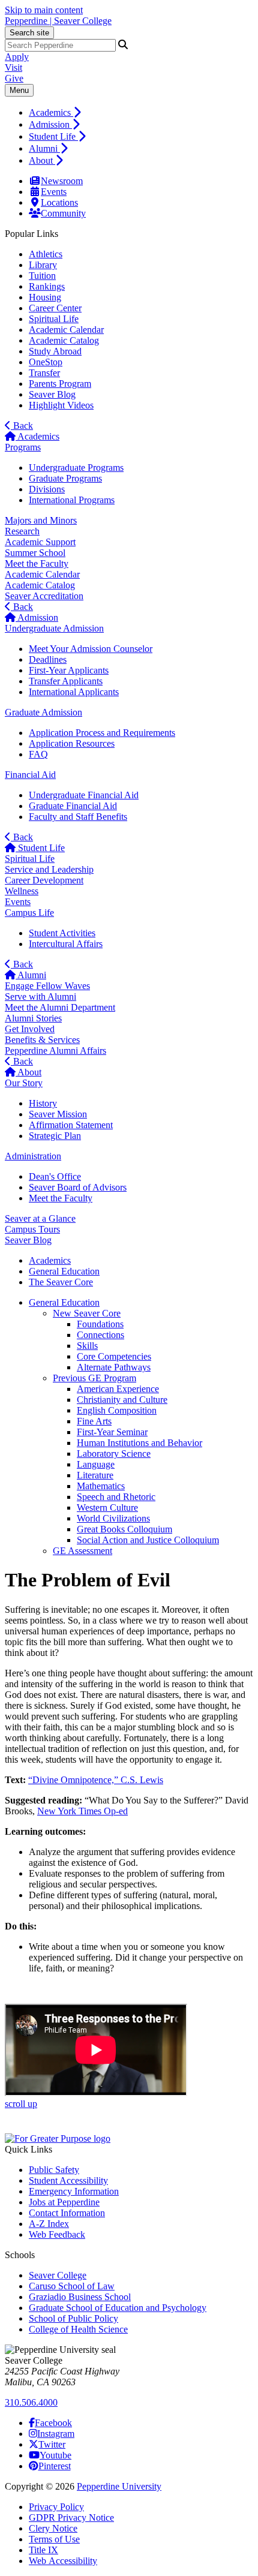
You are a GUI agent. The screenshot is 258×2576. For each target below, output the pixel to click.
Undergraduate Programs (76, 468)
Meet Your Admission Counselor (91, 649)
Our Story (24, 1083)
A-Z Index (49, 2224)
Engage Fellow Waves (47, 986)
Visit (13, 67)
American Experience (118, 1389)
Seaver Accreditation (44, 596)
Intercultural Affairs (66, 944)
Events (54, 192)
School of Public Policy (73, 2318)
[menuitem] (141, 112)
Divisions (47, 489)
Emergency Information (74, 2191)
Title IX (43, 2550)
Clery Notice (53, 2528)
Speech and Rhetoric (116, 1497)
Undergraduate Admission (54, 628)
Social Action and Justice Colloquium (148, 1540)
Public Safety (54, 2170)
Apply (17, 57)
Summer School (35, 553)
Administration (33, 1156)
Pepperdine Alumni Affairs (55, 1050)
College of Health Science (78, 2329)
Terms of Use (54, 2539)
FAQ (38, 754)
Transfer (44, 373)
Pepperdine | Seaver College (58, 21)
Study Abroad (55, 351)
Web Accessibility (63, 2561)
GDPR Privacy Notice (71, 2518)
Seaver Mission (58, 1114)
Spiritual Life (54, 319)
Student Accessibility (68, 2180)
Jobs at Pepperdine (64, 2202)
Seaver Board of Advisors (78, 1187)
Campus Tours (32, 1229)
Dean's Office (55, 1176)
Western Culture (107, 1508)
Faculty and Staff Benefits (78, 817)
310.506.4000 (31, 2402)
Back (22, 426)
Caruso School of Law (72, 2286)
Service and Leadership (49, 869)
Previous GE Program (94, 1378)
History (43, 1103)
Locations (59, 202)
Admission (50, 124)
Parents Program (60, 384)
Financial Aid (30, 775)
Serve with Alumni (40, 997)
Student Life (53, 136)
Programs (23, 447)
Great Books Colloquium (124, 1529)
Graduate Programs (65, 478)
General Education (64, 1302)
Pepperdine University (119, 2486)
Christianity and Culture (122, 1400)
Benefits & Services (42, 1040)
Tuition (42, 276)
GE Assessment (82, 1551)
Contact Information (67, 2213)
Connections (100, 1335)
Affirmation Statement (71, 1125)
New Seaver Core (87, 1313)
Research (22, 531)
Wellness (22, 891)
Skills (87, 1346)
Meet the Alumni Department (60, 1007)
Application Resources (72, 743)
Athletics (46, 254)
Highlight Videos (61, 405)
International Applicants (74, 692)
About (42, 160)
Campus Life (29, 913)
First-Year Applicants (69, 670)
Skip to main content (44, 10)
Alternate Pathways (114, 1367)
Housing (45, 297)
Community (63, 213)
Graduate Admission (43, 712)
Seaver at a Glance (40, 1218)
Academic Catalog (64, 340)
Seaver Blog (52, 394)
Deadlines (48, 659)
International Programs (72, 500)
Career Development (44, 880)
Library (43, 265)
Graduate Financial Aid (73, 806)
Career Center (55, 308)
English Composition (117, 1410)
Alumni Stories (33, 1018)
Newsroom (62, 181)
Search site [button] (29, 33)
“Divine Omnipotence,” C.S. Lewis (96, 1780)
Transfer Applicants (66, 681)
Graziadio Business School (80, 2297)
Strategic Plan (55, 1136)
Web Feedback (57, 2234)
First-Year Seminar (112, 1432)
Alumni (44, 148)
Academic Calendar (66, 330)
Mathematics (101, 1486)
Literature (95, 1475)
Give (14, 78)
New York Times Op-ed (82, 1811)
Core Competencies (114, 1356)
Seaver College (58, 2275)
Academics (51, 112)
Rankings (47, 286)
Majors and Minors (41, 520)
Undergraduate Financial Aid (84, 795)
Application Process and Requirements (102, 733)
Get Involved (30, 1029)
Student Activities (62, 933)
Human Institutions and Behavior (139, 1443)
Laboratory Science (114, 1454)
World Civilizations (113, 1518)
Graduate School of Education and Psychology (118, 2308)
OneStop (46, 362)
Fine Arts (94, 1421)
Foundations (100, 1324)
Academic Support (40, 542)
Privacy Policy (56, 2507)
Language (96, 1464)
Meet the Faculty (37, 563)
